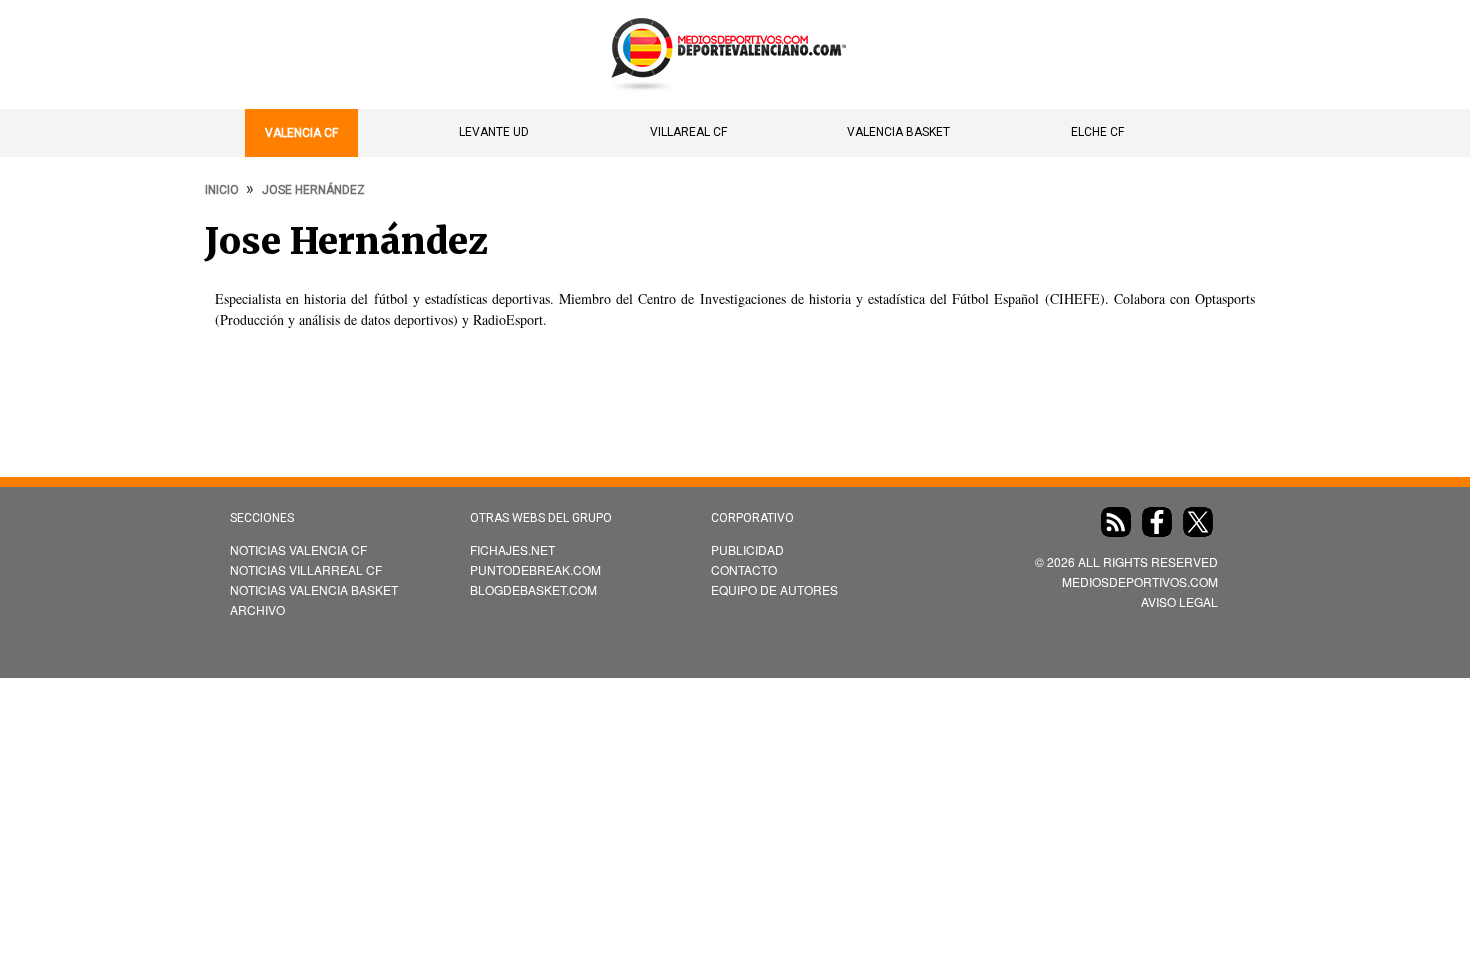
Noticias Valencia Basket (314, 589)
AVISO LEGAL (1179, 601)
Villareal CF (688, 132)
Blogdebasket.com (533, 589)
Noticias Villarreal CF (306, 569)
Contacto (744, 569)
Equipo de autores (774, 589)
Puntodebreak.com (535, 569)
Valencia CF (301, 133)
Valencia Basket (898, 132)
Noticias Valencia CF (298, 549)
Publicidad (747, 549)
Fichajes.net (512, 549)
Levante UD (494, 132)
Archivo (257, 609)
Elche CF (1097, 132)
